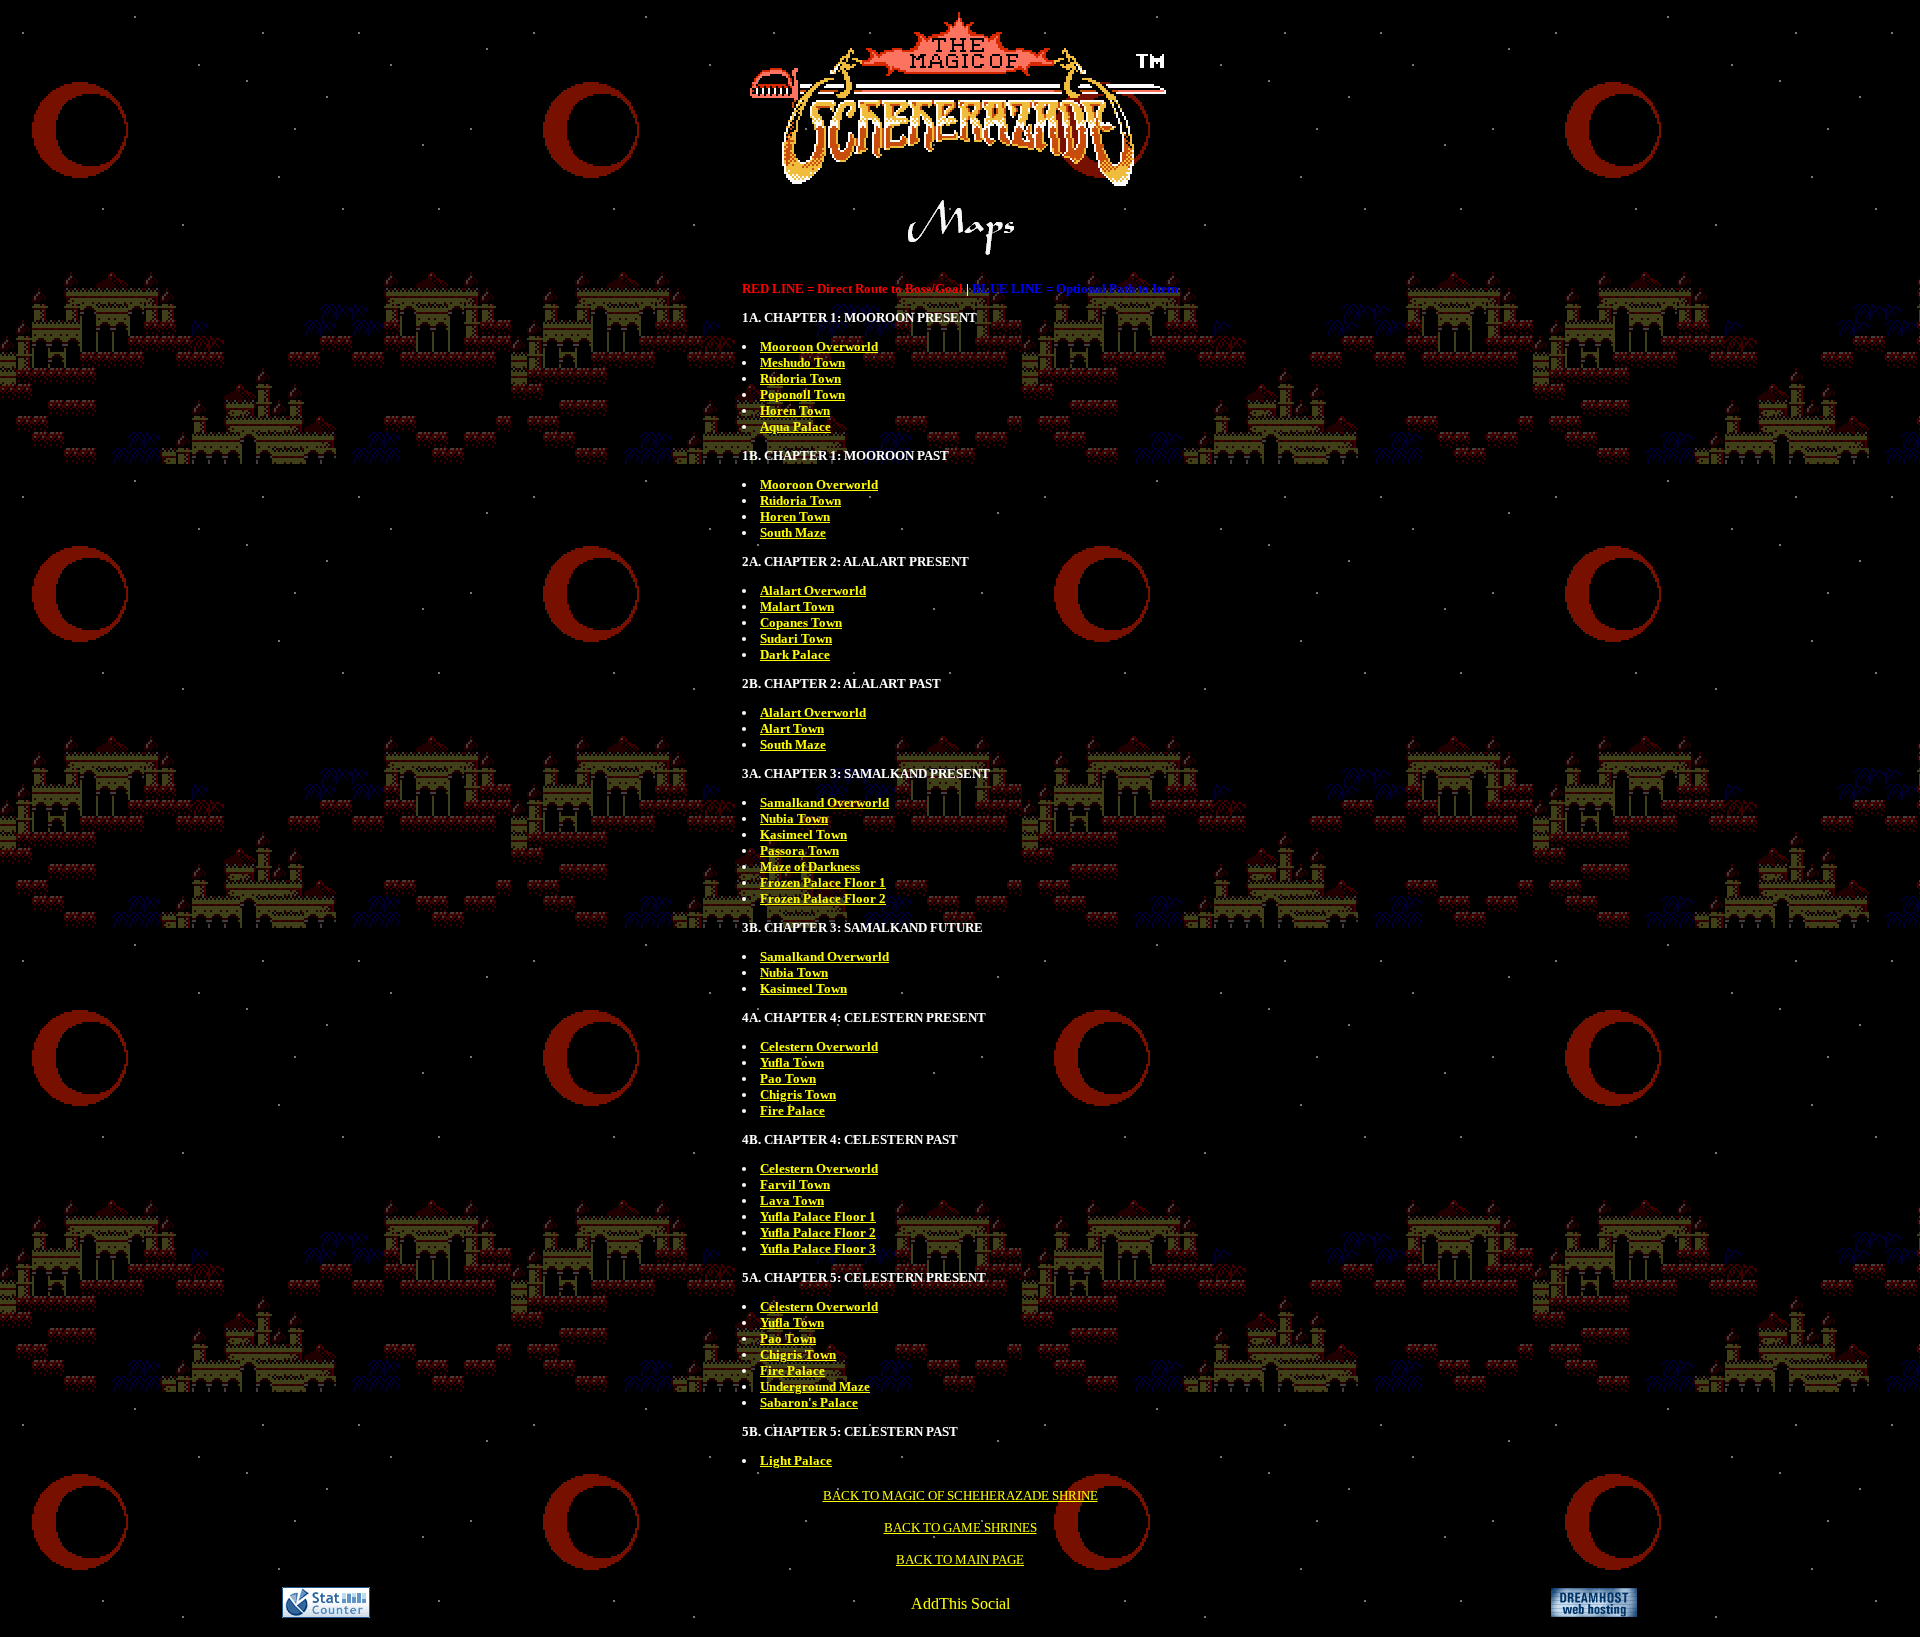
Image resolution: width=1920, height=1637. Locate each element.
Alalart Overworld (813, 590)
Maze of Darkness (810, 866)
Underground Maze (815, 1386)
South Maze (793, 532)
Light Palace (796, 1460)
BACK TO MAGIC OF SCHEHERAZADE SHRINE (960, 1495)
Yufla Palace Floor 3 (818, 1248)
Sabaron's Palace (809, 1402)
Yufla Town (792, 1062)
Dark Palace (795, 654)
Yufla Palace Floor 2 (818, 1232)
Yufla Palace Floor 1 (818, 1216)
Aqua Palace (795, 426)
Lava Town (792, 1200)
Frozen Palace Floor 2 (823, 898)
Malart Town (797, 606)
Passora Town (799, 850)
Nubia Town (794, 818)
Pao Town (788, 1078)
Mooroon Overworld (819, 346)
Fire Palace (792, 1110)
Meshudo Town (802, 362)
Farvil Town (795, 1184)
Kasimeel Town (803, 834)
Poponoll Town (802, 394)
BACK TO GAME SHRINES (960, 1527)
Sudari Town (796, 638)
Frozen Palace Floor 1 (823, 882)
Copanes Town (801, 622)
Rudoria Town (800, 378)
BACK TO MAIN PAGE (960, 1559)
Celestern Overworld (819, 1046)
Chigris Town (798, 1094)
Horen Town (795, 410)
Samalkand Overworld (824, 802)
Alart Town (792, 728)
